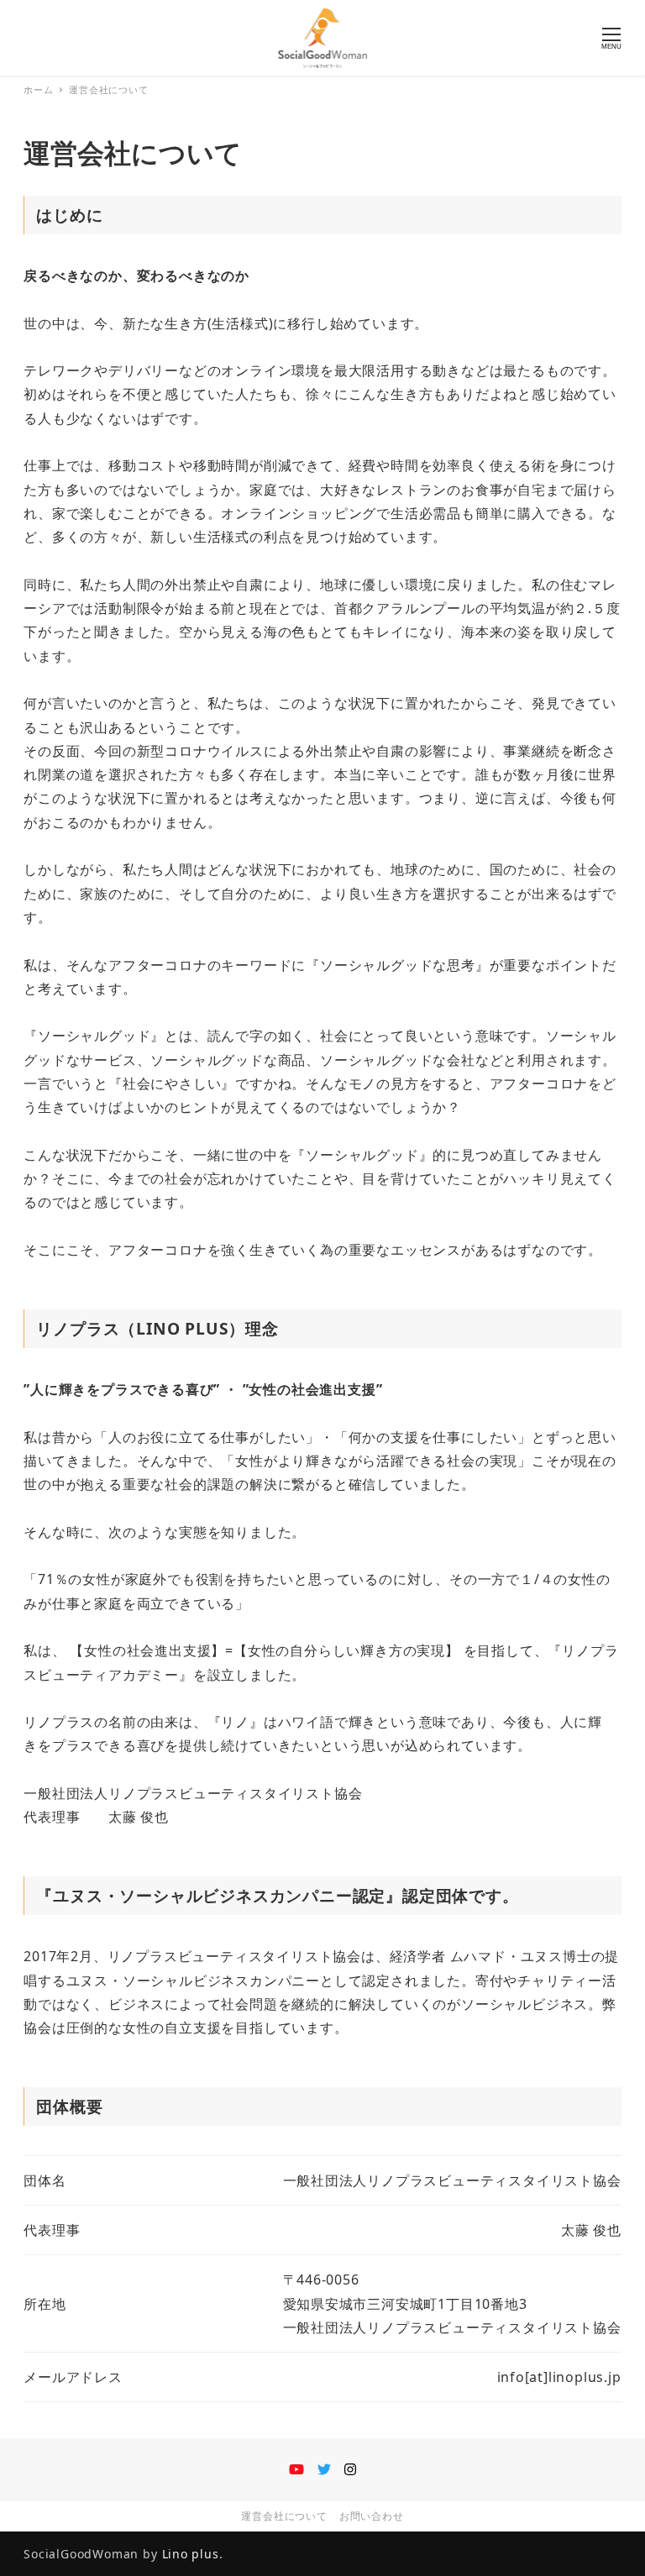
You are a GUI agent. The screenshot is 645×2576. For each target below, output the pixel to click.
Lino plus (191, 2554)
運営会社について (284, 2516)
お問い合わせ (372, 2516)
